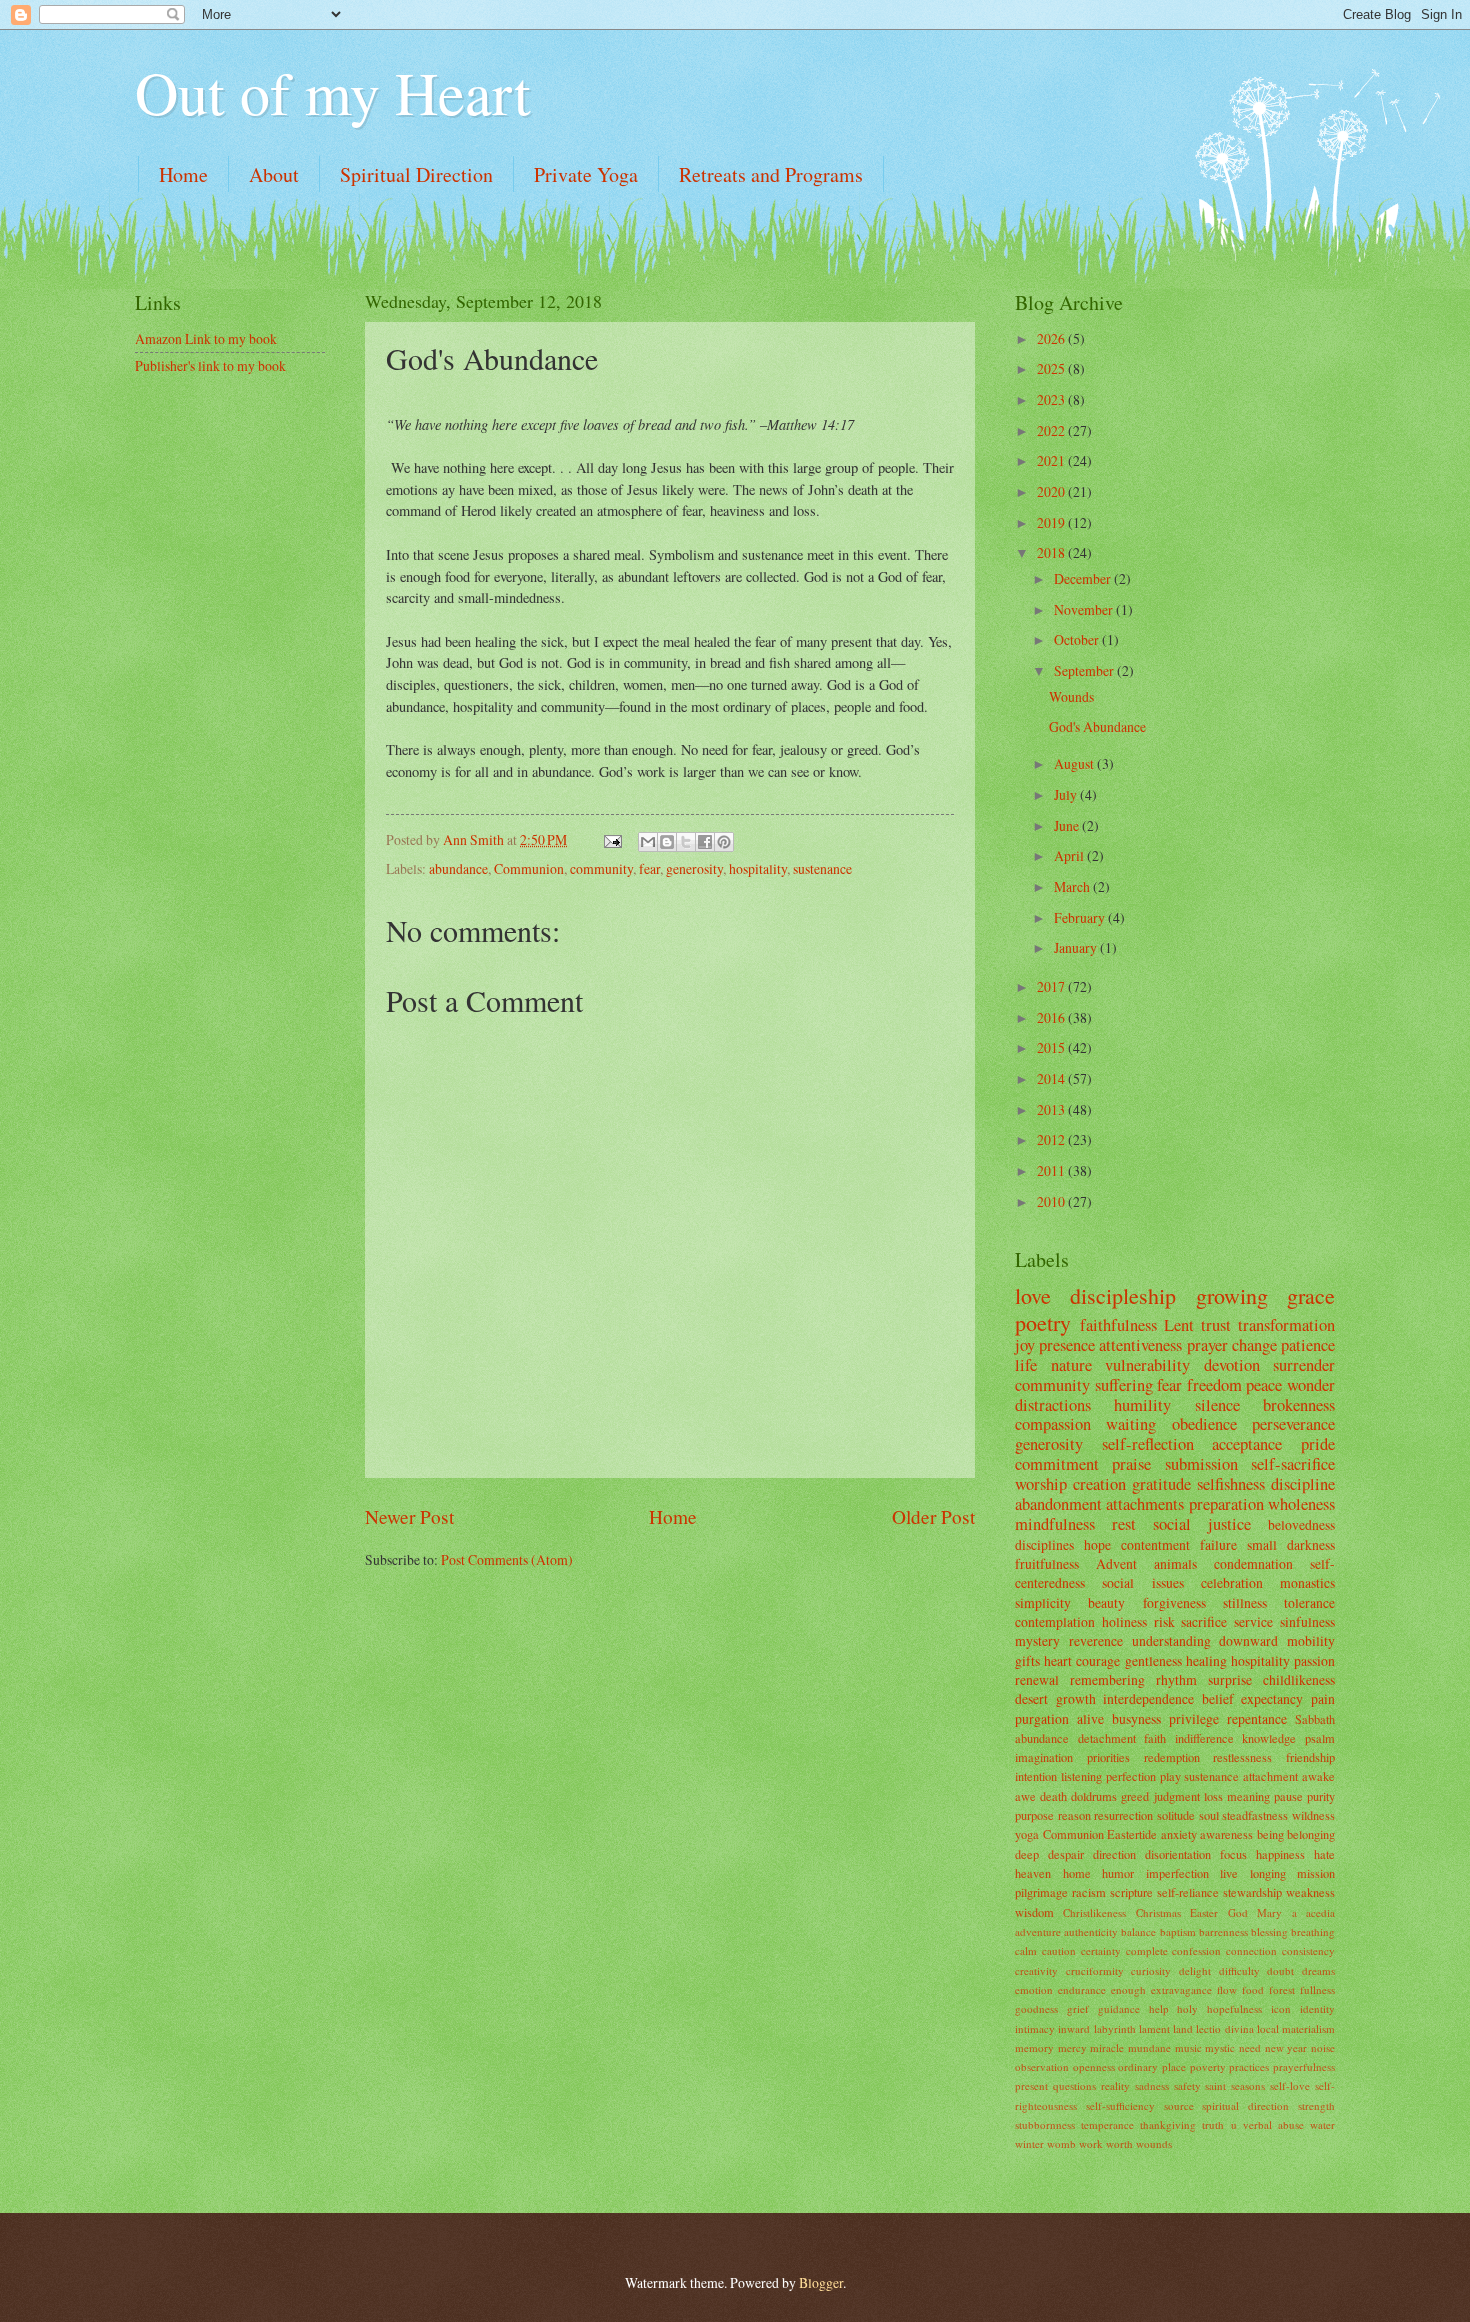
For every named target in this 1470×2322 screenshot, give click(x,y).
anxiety (1179, 1834)
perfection (1131, 1776)
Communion (529, 868)
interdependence (1148, 1698)
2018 (1052, 552)
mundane (1149, 2047)
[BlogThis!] (667, 842)
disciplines (1044, 1544)
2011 (1052, 1170)
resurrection (1123, 1815)
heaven (1033, 1873)
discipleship (1123, 1295)
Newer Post (409, 1516)
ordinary (1138, 2066)
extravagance (1181, 1989)
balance (1138, 1931)
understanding (1171, 1640)
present (1031, 2085)
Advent (1116, 1563)
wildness (1313, 1815)
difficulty (1239, 1970)
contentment (1155, 1544)
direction (1114, 1854)
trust (1216, 1325)
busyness (1136, 1718)
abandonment (1058, 1504)
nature (1071, 1365)
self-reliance (1188, 1892)
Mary (1269, 1912)
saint (1215, 2085)
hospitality (758, 868)
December (1084, 578)
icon (1281, 2008)
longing (1268, 1873)
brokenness (1299, 1405)
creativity (1036, 1970)
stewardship (1252, 1892)
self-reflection (1148, 1444)
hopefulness (1234, 2008)
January (1077, 947)
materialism (1308, 2028)
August (1075, 763)
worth (1119, 2143)
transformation (1286, 1325)
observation (1042, 2066)
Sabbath (1315, 1719)
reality (1115, 2085)
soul (1209, 1815)
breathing (1313, 1931)
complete (1147, 1950)
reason (1074, 1815)
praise (1131, 1464)
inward (1074, 2028)
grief (1078, 2008)
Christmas (1158, 1912)
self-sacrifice (1293, 1464)
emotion (1034, 1989)
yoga (1027, 1834)
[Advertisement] (235, 509)
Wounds (1071, 696)
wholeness (1301, 1504)
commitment (1057, 1464)
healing (1206, 1660)
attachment (1270, 1776)
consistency (1308, 1950)
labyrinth (1115, 2028)
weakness (1310, 1892)
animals (1175, 1563)
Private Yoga (586, 174)
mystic (1220, 2047)
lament (1154, 2028)
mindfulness (1055, 1524)
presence (1067, 1345)
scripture (1131, 1892)
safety (1187, 2085)
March (1073, 886)
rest (1124, 1524)
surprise (1230, 1679)
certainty (1101, 1950)
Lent (1179, 1325)
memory (1034, 2047)
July (1067, 794)
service (1253, 1621)
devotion (1232, 1365)
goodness (1036, 2008)
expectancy (1272, 1698)
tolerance (1309, 1602)
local (1268, 2028)
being (1270, 1834)
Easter (1204, 1912)
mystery (1037, 1640)
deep (1027, 1854)
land (1183, 2028)
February (1081, 917)
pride (1318, 1444)
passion (1314, 1660)
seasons (1248, 2085)
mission (1316, 1873)
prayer (1207, 1345)
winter (1029, 2143)
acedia (1320, 1912)
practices (1249, 2066)
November (1085, 609)
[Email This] (648, 842)
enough (1128, 1989)
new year (1286, 2047)
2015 (1052, 1047)
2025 (1052, 368)
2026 (1052, 338)
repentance (1257, 1718)
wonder (1311, 1385)
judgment (1177, 1796)
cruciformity (1095, 1970)
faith (1155, 1738)
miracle (1107, 2047)
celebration (1232, 1582)
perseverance (1293, 1424)
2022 (1052, 430)
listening (1081, 1776)
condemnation (1253, 1563)
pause (1288, 1796)
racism (1089, 1892)
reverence (1096, 1640)
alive (1090, 1718)
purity (1321, 1796)
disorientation (1178, 1854)
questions (1074, 2085)
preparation (1226, 1504)
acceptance (1247, 1444)
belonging (1311, 1834)
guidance (1119, 2008)
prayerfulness (1304, 2066)
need (1250, 2047)
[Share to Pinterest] (724, 842)
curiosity (1151, 1970)
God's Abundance (1097, 726)
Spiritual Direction (416, 174)
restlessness (1242, 1757)
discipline (1303, 1484)
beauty (1106, 1602)
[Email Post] (612, 839)
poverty (1208, 2066)
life (1026, 1365)
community (601, 868)
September (1085, 670)
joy (1025, 1345)
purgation (1042, 1718)
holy (1187, 2008)
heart (1058, 1660)
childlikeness (1299, 1679)
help (1159, 2008)
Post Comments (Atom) (507, 1559)
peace (1264, 1385)
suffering (1124, 1385)
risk (1164, 1621)
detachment (1107, 1738)
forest (1282, 1989)
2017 (1052, 986)
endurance (1082, 1989)
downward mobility (1277, 1640)
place (1174, 2066)
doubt (1280, 1970)
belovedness (1301, 1524)
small (1262, 1544)
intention (1036, 1776)
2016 (1052, 1017)
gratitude (1161, 1484)
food (1253, 1989)
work (1091, 2143)
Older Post (933, 1516)
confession (1196, 1950)
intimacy (1035, 2028)
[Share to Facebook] (705, 842)
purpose (1034, 1815)
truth (1213, 2124)
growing (1232, 1295)
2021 (1052, 460)
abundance (458, 868)
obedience (1204, 1424)
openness (1094, 2066)
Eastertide (1132, 1834)
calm (1026, 1950)
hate (1324, 1854)
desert (1031, 1698)
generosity (694, 868)
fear (649, 868)
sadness (1152, 2085)
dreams (1318, 1970)
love (1033, 1295)
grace (1311, 1295)
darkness (1311, 1544)
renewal (1037, 1679)
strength (1316, 2105)
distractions (1053, 1405)
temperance (1107, 2124)
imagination (1044, 1757)
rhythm (1176, 1679)
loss (1213, 1796)
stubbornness (1045, 2124)
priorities (1108, 1757)
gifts (1027, 1660)
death (1053, 1796)
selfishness (1231, 1484)
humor (1118, 1873)
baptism (1178, 1931)
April (1070, 855)
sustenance (822, 868)
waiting (1131, 1424)
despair (1066, 1854)
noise (1323, 2047)
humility (1142, 1405)
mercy (1072, 2047)
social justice (1202, 1524)
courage (1098, 1660)
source (1179, 2105)
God (1238, 1912)
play (1170, 1776)
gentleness (1153, 1660)
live (1229, 1873)
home (1077, 1873)
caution (1059, 1950)
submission (1201, 1464)
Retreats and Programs (771, 174)
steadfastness (1255, 1815)
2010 (1052, 1201)
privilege (1194, 1718)
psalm (1320, 1738)
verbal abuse (1273, 2124)
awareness (1226, 1834)
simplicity (1043, 1602)
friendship (1310, 1757)
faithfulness (1118, 1325)
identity (1317, 2008)
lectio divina (1224, 2028)
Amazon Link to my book (206, 338)
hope (1097, 1544)
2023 (1052, 399)
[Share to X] (686, 842)
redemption (1172, 1757)
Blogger (821, 2282)
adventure (1038, 1931)
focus (1233, 1854)
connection (1251, 1950)
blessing (1269, 1931)
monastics (1307, 1582)
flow (1227, 1989)
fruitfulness (1047, 1563)
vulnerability (1147, 1365)
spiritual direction (1245, 2105)
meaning (1248, 1796)
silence (1217, 1405)
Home (183, 174)
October (1078, 639)
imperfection (1177, 1873)
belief (1218, 1698)
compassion (1053, 1424)
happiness (1280, 1854)
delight (1195, 1970)
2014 (1052, 1078)
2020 (1052, 491)
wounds (1154, 2143)
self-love (1290, 2085)
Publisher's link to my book (210, 365)
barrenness (1223, 1931)
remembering (1107, 1679)
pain (1323, 1698)
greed (1135, 1796)
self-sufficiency (1120, 2105)
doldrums (1094, 1796)
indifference (1204, 1738)
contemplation (1055, 1621)
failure (1218, 1544)
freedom (1214, 1385)
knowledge (1269, 1738)
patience (1308, 1345)
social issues (1142, 1582)
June (1068, 825)
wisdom (1034, 1912)
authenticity (1091, 1931)
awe (1025, 1796)
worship (1041, 1484)
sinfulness (1307, 1621)
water (1322, 2124)
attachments (1145, 1504)
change (1254, 1345)
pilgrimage (1041, 1892)
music (1188, 2047)
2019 (1052, 522)
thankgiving (1168, 2124)
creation (1099, 1484)
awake (1318, 1776)
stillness (1245, 1602)
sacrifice (1204, 1621)
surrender (1304, 1365)
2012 (1052, 1139)
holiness (1124, 1621)
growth (1076, 1698)
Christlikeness (1094, 1912)
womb (1061, 2143)
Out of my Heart (333, 92)
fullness (1317, 1989)
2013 (1052, 1109)
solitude (1176, 1815)
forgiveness (1174, 1602)
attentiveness (1140, 1345)
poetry (1043, 1322)
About (274, 174)
